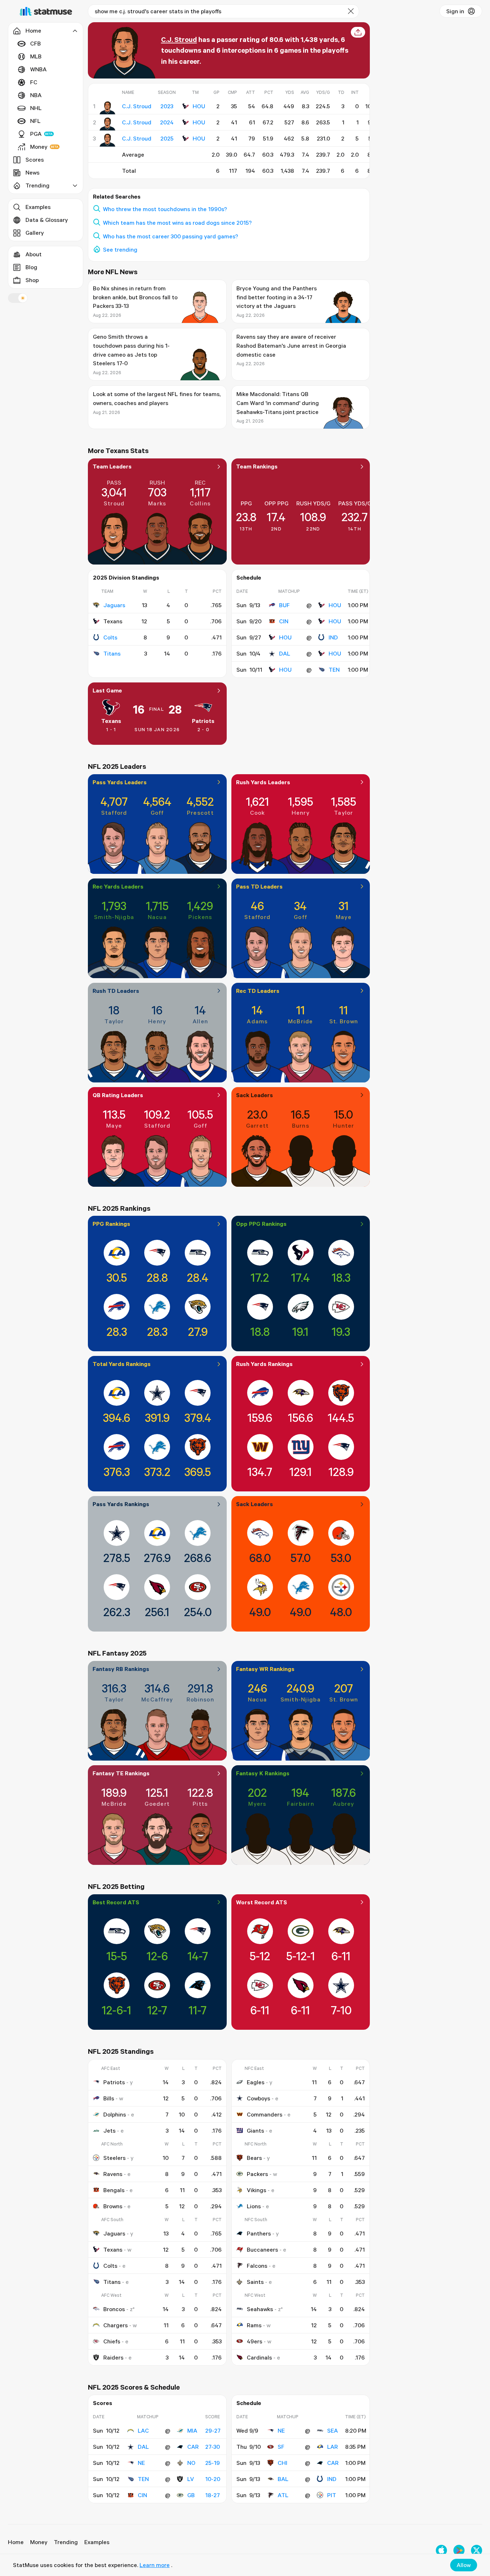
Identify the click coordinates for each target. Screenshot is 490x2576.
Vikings (256, 2190)
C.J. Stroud (179, 39)
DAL (285, 653)
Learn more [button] (155, 2565)
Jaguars (114, 605)
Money (39, 147)
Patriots (203, 721)
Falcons (257, 2266)
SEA (333, 2430)
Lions (254, 2206)
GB (191, 2495)
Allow (464, 2565)
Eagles (256, 2082)
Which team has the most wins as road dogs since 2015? (177, 223)
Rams (254, 2325)
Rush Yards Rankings (264, 1364)
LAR (333, 2447)
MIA (192, 2430)
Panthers (259, 2233)
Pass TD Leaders (259, 886)
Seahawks (260, 2309)
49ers (255, 2341)
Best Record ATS (116, 1902)
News (32, 172)
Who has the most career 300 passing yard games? (171, 236)
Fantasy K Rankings (263, 1773)
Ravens (113, 2174)
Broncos (114, 2309)
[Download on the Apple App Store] (441, 2550)
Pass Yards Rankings (121, 1504)
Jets (109, 2130)
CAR (193, 2447)
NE (141, 2463)
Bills (109, 2098)
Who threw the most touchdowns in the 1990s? (165, 209)
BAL (283, 2479)
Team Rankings (257, 466)
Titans (112, 653)
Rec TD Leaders (258, 991)
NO (191, 2463)
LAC (143, 2430)
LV (191, 2479)
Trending (66, 2542)
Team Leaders (112, 466)
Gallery (35, 233)
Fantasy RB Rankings (121, 1669)
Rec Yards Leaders (118, 886)
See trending (120, 249)
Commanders (265, 2114)
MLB (36, 56)
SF (281, 2447)
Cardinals (259, 2357)
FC (34, 82)
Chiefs (112, 2341)
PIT (332, 2495)
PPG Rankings (111, 1224)
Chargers (116, 2325)
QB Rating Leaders (118, 1095)
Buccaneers (262, 2249)
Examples (38, 207)
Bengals (114, 2190)
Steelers (114, 2158)
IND (333, 637)
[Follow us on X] (477, 2550)
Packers (257, 2174)
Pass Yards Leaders (120, 782)
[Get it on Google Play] (459, 2550)
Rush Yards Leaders (263, 782)
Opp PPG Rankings (261, 1224)
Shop (32, 280)
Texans (111, 721)
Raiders (113, 2357)
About (34, 254)
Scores (35, 159)
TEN (334, 670)
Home (16, 2542)
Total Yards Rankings (122, 1364)
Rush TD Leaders (116, 991)
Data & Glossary (47, 220)
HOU (199, 106)
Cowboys (258, 2098)
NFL (35, 121)
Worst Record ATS (262, 1902)
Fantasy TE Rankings (121, 1773)
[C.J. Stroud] (107, 108)
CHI (282, 2463)
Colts (110, 637)
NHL (36, 108)
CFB (36, 43)
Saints (255, 2282)
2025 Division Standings (126, 577)
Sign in (455, 11)
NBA (36, 95)
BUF (284, 605)
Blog (31, 267)
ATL (283, 2495)
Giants (255, 2130)
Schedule (249, 577)
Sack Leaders (255, 1095)
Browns (113, 2206)
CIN (284, 621)
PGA (36, 134)
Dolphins (115, 2114)
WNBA (38, 69)
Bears (254, 2158)
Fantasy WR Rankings (265, 1669)
